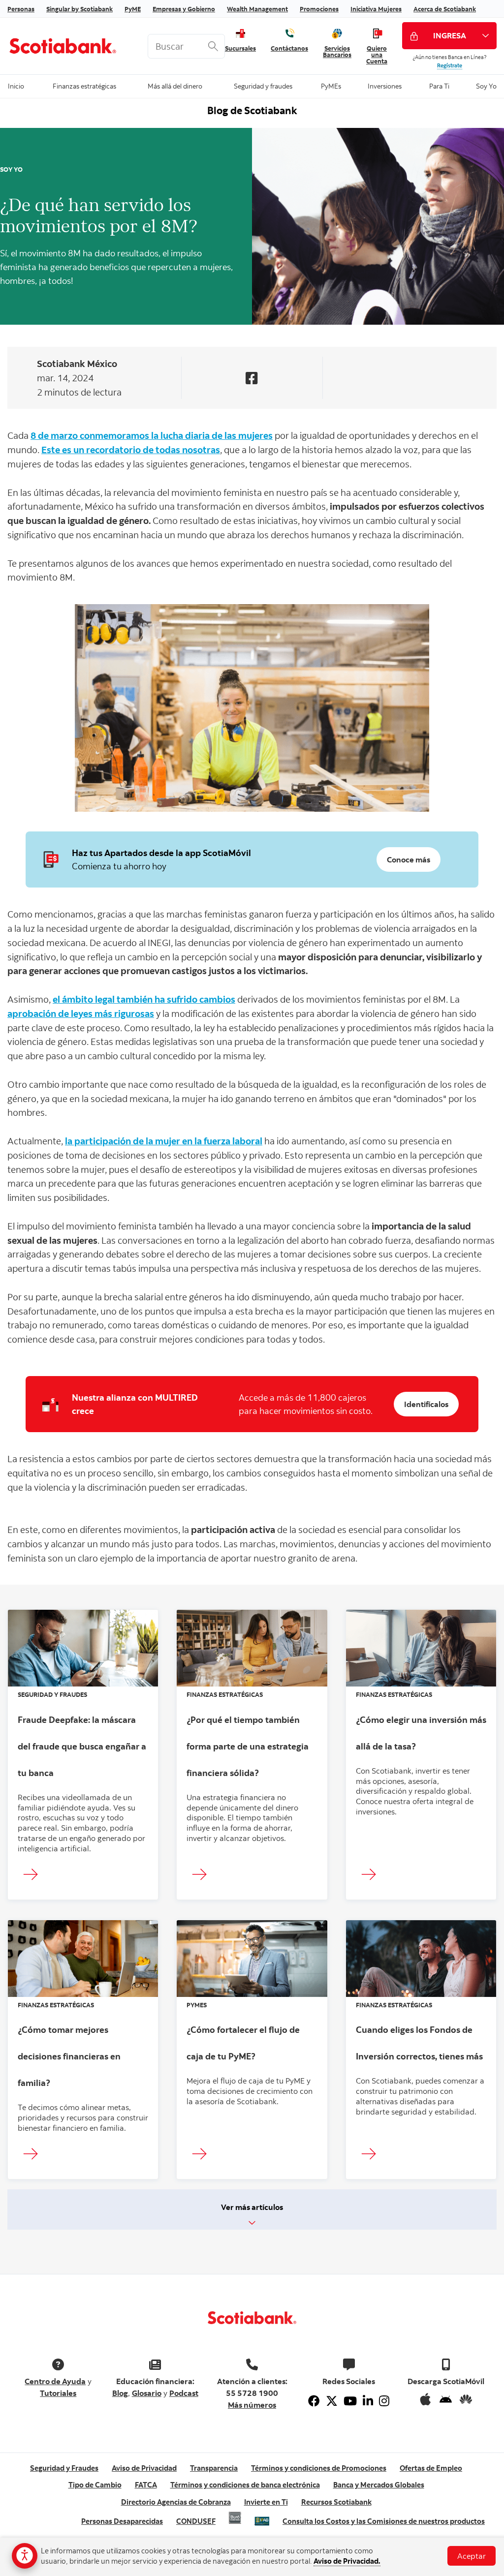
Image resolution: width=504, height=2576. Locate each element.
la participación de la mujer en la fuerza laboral (164, 1141)
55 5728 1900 (252, 2393)
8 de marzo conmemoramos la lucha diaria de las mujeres (152, 435)
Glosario (147, 2393)
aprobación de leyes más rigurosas (81, 1013)
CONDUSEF (196, 2521)
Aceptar (472, 2556)
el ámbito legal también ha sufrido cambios (144, 999)
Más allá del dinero (175, 85)
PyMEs (331, 85)
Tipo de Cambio (95, 2485)
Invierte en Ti (266, 2502)
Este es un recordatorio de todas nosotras (131, 449)
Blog (120, 2393)
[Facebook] (314, 2401)
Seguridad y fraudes (263, 85)
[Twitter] (332, 2401)
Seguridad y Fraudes (64, 2468)
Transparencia (214, 2468)
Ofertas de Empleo (431, 2468)
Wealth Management (257, 9)
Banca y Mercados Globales (379, 2485)
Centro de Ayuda (55, 2381)
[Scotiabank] (70, 46)
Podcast (184, 2393)
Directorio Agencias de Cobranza (176, 2502)
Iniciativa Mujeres (376, 9)
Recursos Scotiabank (336, 2502)
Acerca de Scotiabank (445, 9)
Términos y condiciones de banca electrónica (245, 2485)
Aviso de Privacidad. (347, 2561)
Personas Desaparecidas (122, 2521)
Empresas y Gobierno (184, 9)
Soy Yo (486, 85)
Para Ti (439, 85)
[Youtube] (350, 2401)
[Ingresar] (33, 1875)
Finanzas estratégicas (84, 85)
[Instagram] (384, 2401)
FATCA (146, 2485)
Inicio (16, 85)
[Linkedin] (368, 2401)
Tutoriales (58, 2393)
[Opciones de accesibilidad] (25, 2556)
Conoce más (409, 859)
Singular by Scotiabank (79, 9)
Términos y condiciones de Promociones (319, 2468)
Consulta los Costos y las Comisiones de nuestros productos (384, 2521)
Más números (252, 2405)
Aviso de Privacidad (144, 2468)
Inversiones (385, 85)
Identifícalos (426, 1404)
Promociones (319, 9)
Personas (21, 9)
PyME (133, 9)
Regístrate (450, 65)
